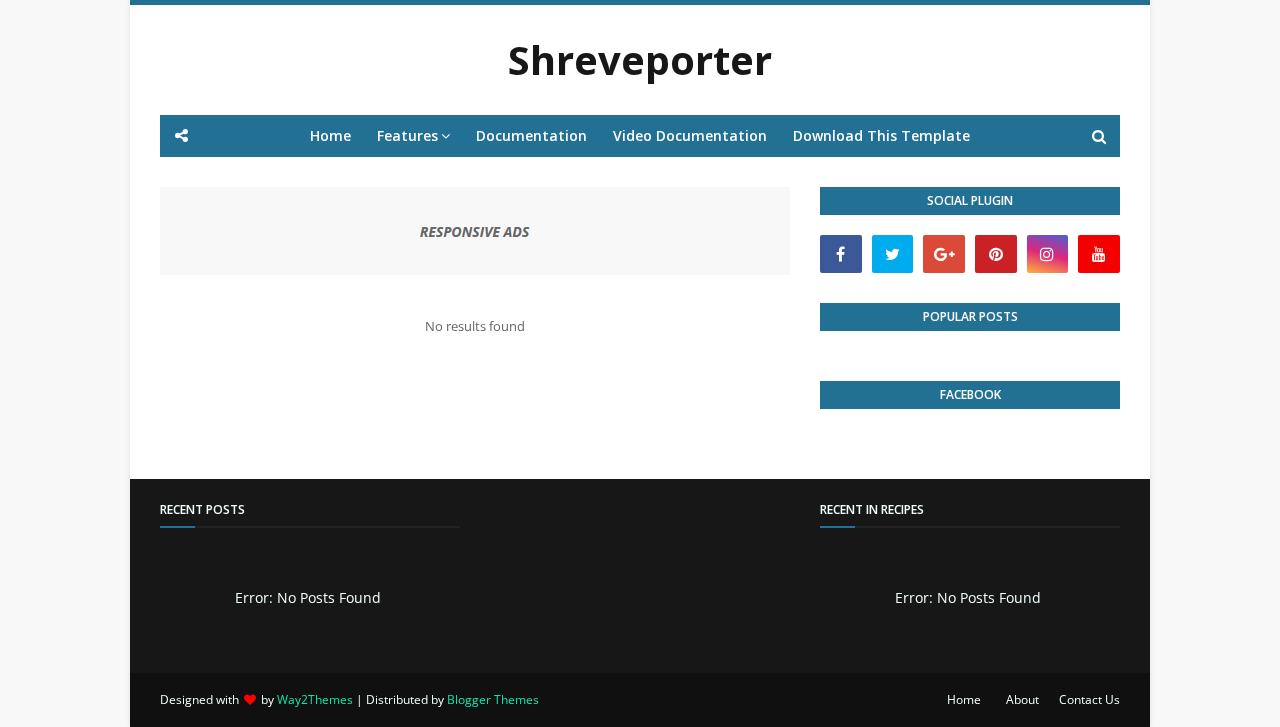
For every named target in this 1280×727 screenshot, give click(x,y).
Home (964, 699)
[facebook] (841, 254)
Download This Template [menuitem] (881, 135)
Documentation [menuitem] (531, 135)
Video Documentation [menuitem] (690, 135)
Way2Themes (315, 699)
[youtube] (1099, 254)
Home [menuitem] (330, 135)
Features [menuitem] (407, 135)
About (1022, 699)
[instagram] (1048, 254)
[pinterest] (996, 254)
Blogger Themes (493, 699)
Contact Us (1089, 699)
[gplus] (944, 254)
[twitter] (893, 254)
